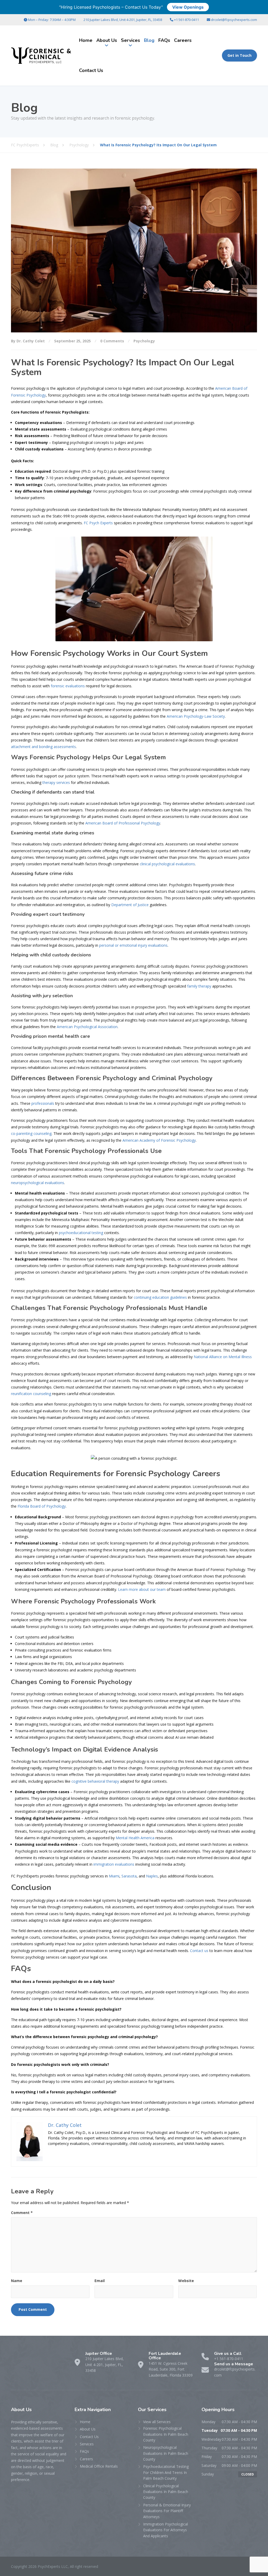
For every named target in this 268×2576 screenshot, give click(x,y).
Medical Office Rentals (99, 2466)
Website (186, 2281)
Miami (114, 1876)
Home (86, 40)
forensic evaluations (68, 686)
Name (17, 2281)
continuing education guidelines (160, 1297)
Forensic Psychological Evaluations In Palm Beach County (166, 2434)
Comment (22, 2213)
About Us (107, 40)
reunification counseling (31, 1394)
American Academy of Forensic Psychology (159, 1140)
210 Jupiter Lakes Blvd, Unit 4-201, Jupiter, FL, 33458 (123, 20)
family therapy (199, 986)
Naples (152, 1876)
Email (100, 2281)
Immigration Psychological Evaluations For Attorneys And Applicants (166, 2530)
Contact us (199, 1951)
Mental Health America (135, 1838)
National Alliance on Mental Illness (223, 1357)
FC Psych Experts (98, 523)
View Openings (188, 7)
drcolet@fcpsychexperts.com (234, 20)
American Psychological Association (87, 1027)
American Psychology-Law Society (196, 716)
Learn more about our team (142, 1589)
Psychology (144, 341)
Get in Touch (239, 55)
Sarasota (129, 1876)
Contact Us (91, 70)
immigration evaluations (114, 1864)
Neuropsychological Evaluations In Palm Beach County (166, 2453)
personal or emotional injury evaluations (133, 945)
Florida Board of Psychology (42, 1506)
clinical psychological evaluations (167, 864)
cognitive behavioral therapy (95, 1781)
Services (130, 40)
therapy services (56, 782)
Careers (183, 40)
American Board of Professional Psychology (123, 823)
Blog (149, 40)
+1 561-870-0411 (186, 20)
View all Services (157, 2422)
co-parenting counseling (31, 1133)
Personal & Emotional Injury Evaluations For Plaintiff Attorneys (167, 2511)
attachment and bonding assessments (43, 747)
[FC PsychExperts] (41, 56)
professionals (43, 1103)
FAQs (164, 40)
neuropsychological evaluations (38, 1183)
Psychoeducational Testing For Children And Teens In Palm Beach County (166, 2472)
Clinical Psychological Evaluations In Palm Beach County (166, 2492)
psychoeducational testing (81, 1233)
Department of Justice (130, 905)
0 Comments (112, 341)
